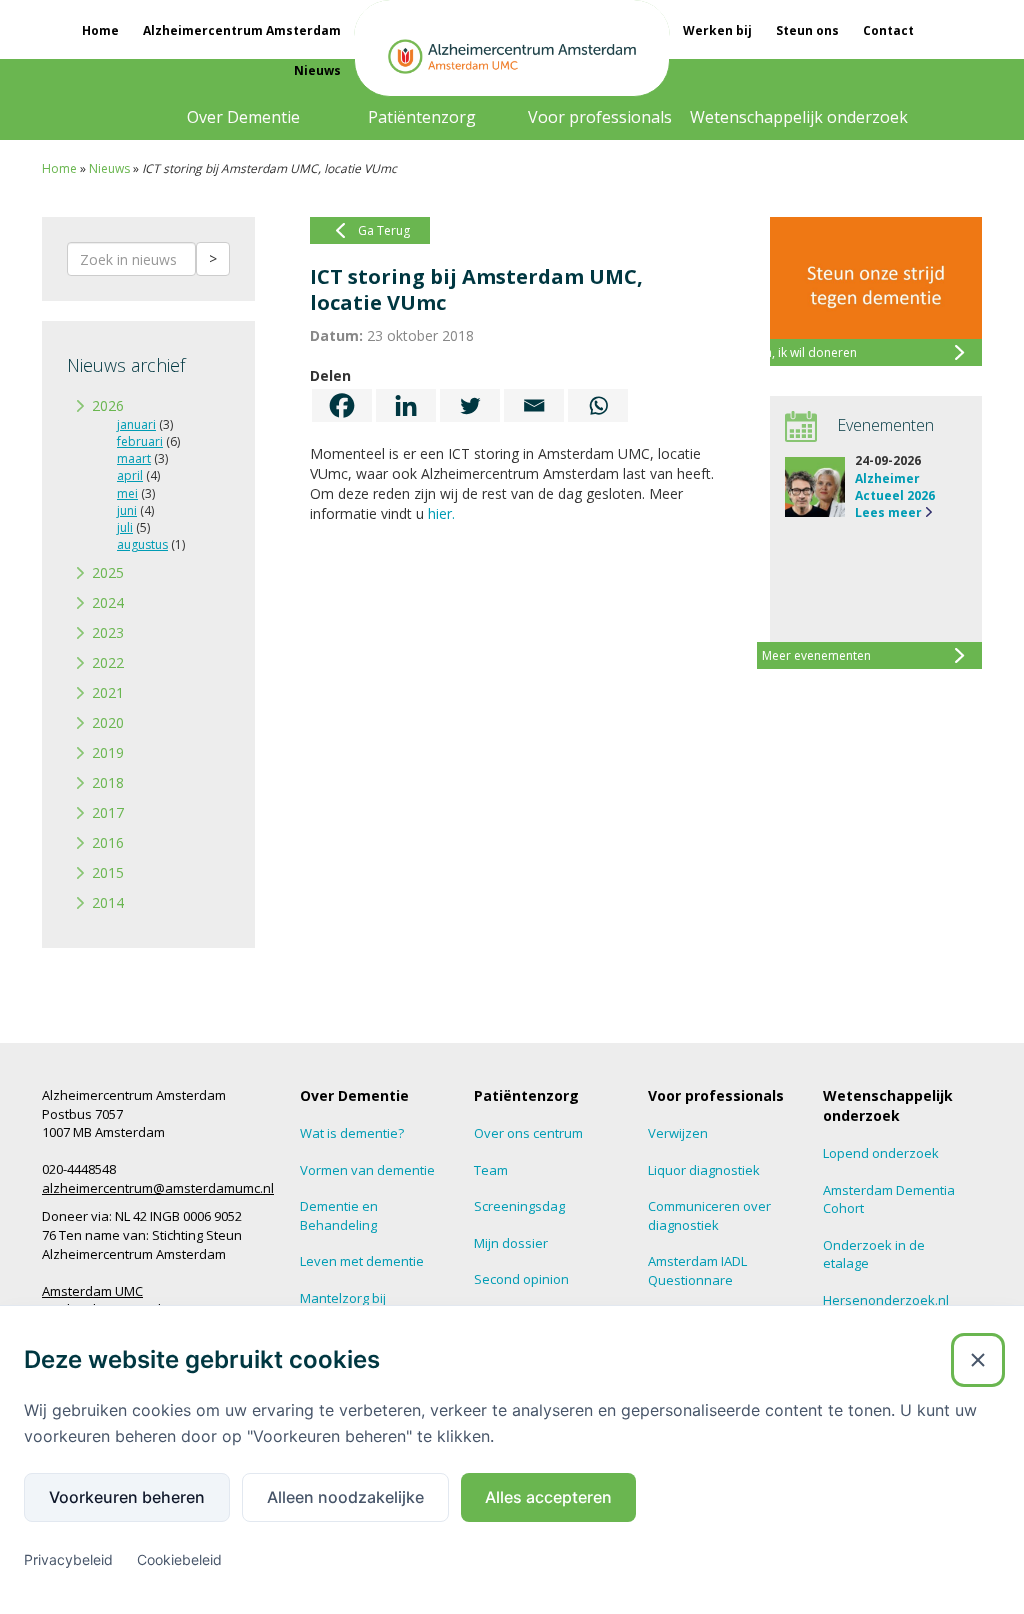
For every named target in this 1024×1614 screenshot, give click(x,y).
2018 (108, 782)
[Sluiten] (978, 1360)
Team (491, 1170)
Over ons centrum (528, 1133)
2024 (108, 602)
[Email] (534, 405)
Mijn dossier (511, 1243)
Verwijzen (678, 1133)
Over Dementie (243, 117)
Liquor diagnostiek (704, 1170)
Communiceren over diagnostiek (709, 1215)
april (130, 475)
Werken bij (717, 30)
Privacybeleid (68, 1559)
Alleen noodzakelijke (345, 1497)
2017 (108, 812)
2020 (108, 722)
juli (125, 527)
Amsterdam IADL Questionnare (697, 1270)
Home (100, 30)
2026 (108, 405)
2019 (108, 752)
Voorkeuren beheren (127, 1497)
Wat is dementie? (352, 1133)
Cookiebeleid (179, 1559)
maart (134, 458)
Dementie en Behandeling (339, 1215)
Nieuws (317, 70)
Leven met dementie (362, 1261)
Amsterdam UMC (92, 1291)
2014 (108, 902)
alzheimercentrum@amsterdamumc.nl (158, 1188)
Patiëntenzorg (422, 117)
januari (136, 424)
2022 (108, 662)
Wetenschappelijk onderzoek (799, 117)
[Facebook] (342, 405)
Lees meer (888, 512)
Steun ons (807, 30)
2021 (108, 692)
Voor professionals (600, 117)
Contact (888, 30)
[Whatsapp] (598, 405)
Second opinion (521, 1279)
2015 (108, 872)
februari (140, 441)
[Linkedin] (406, 405)
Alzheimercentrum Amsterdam (242, 30)
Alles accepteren (548, 1497)
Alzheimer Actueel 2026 (895, 487)
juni (127, 510)
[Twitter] (470, 405)
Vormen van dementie (367, 1170)
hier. (441, 513)
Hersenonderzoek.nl (886, 1300)
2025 (108, 572)
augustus (142, 544)
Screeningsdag (519, 1206)
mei (127, 493)
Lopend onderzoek (881, 1153)
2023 (108, 632)
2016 (108, 842)
